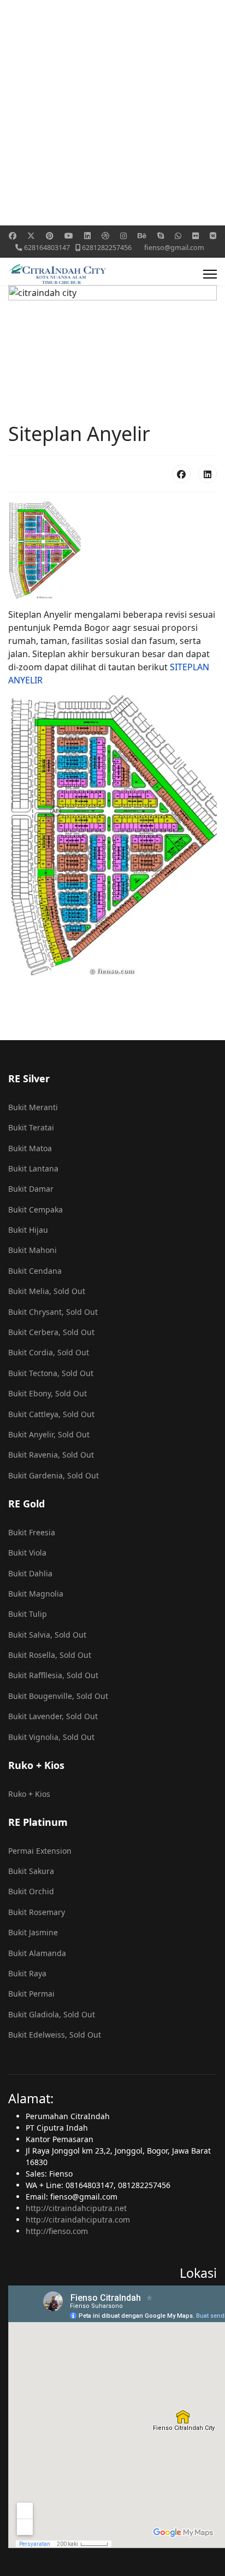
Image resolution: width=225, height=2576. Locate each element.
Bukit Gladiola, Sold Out (52, 2014)
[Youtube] (69, 236)
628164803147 (47, 248)
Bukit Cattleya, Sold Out (51, 1414)
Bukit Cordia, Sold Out (49, 1352)
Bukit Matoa (30, 1148)
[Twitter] (31, 236)
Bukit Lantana (33, 1168)
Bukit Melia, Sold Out (47, 1291)
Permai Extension (40, 1851)
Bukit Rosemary (37, 1912)
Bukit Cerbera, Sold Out (51, 1332)
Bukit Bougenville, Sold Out (58, 1696)
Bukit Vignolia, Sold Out (51, 1737)
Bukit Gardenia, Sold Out (54, 1475)
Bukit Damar (31, 1189)
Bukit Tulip (28, 1614)
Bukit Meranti (33, 1107)
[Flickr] (196, 236)
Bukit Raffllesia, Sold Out (53, 1675)
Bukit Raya (27, 1973)
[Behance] (142, 236)
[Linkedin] (87, 236)
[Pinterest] (50, 236)
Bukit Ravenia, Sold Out (51, 1455)
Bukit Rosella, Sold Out (50, 1655)
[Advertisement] (112, 113)
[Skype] (161, 236)
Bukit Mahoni (32, 1250)
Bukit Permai (31, 1994)
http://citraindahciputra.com (78, 2220)
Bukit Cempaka (35, 1209)
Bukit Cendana (35, 1271)
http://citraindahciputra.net (76, 2208)
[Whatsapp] (178, 236)
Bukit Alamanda (37, 1953)
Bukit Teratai (31, 1127)
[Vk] (213, 236)
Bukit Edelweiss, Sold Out (55, 2035)
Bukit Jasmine (33, 1932)
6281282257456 (107, 248)
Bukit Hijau (28, 1230)
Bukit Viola (27, 1553)
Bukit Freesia (32, 1532)
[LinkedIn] (208, 474)
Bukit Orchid (31, 1891)
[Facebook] (13, 236)
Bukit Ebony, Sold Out (48, 1393)
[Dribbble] (105, 236)
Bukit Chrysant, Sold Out (53, 1312)
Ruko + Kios (29, 1794)
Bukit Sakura (31, 1871)
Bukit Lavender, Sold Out (53, 1716)
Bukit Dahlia (30, 1573)
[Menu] (210, 274)
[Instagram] (123, 236)
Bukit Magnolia (36, 1594)
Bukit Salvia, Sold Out (47, 1635)
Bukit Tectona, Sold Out (51, 1373)
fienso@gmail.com (174, 248)
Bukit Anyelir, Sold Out (49, 1434)
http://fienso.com (57, 2231)
